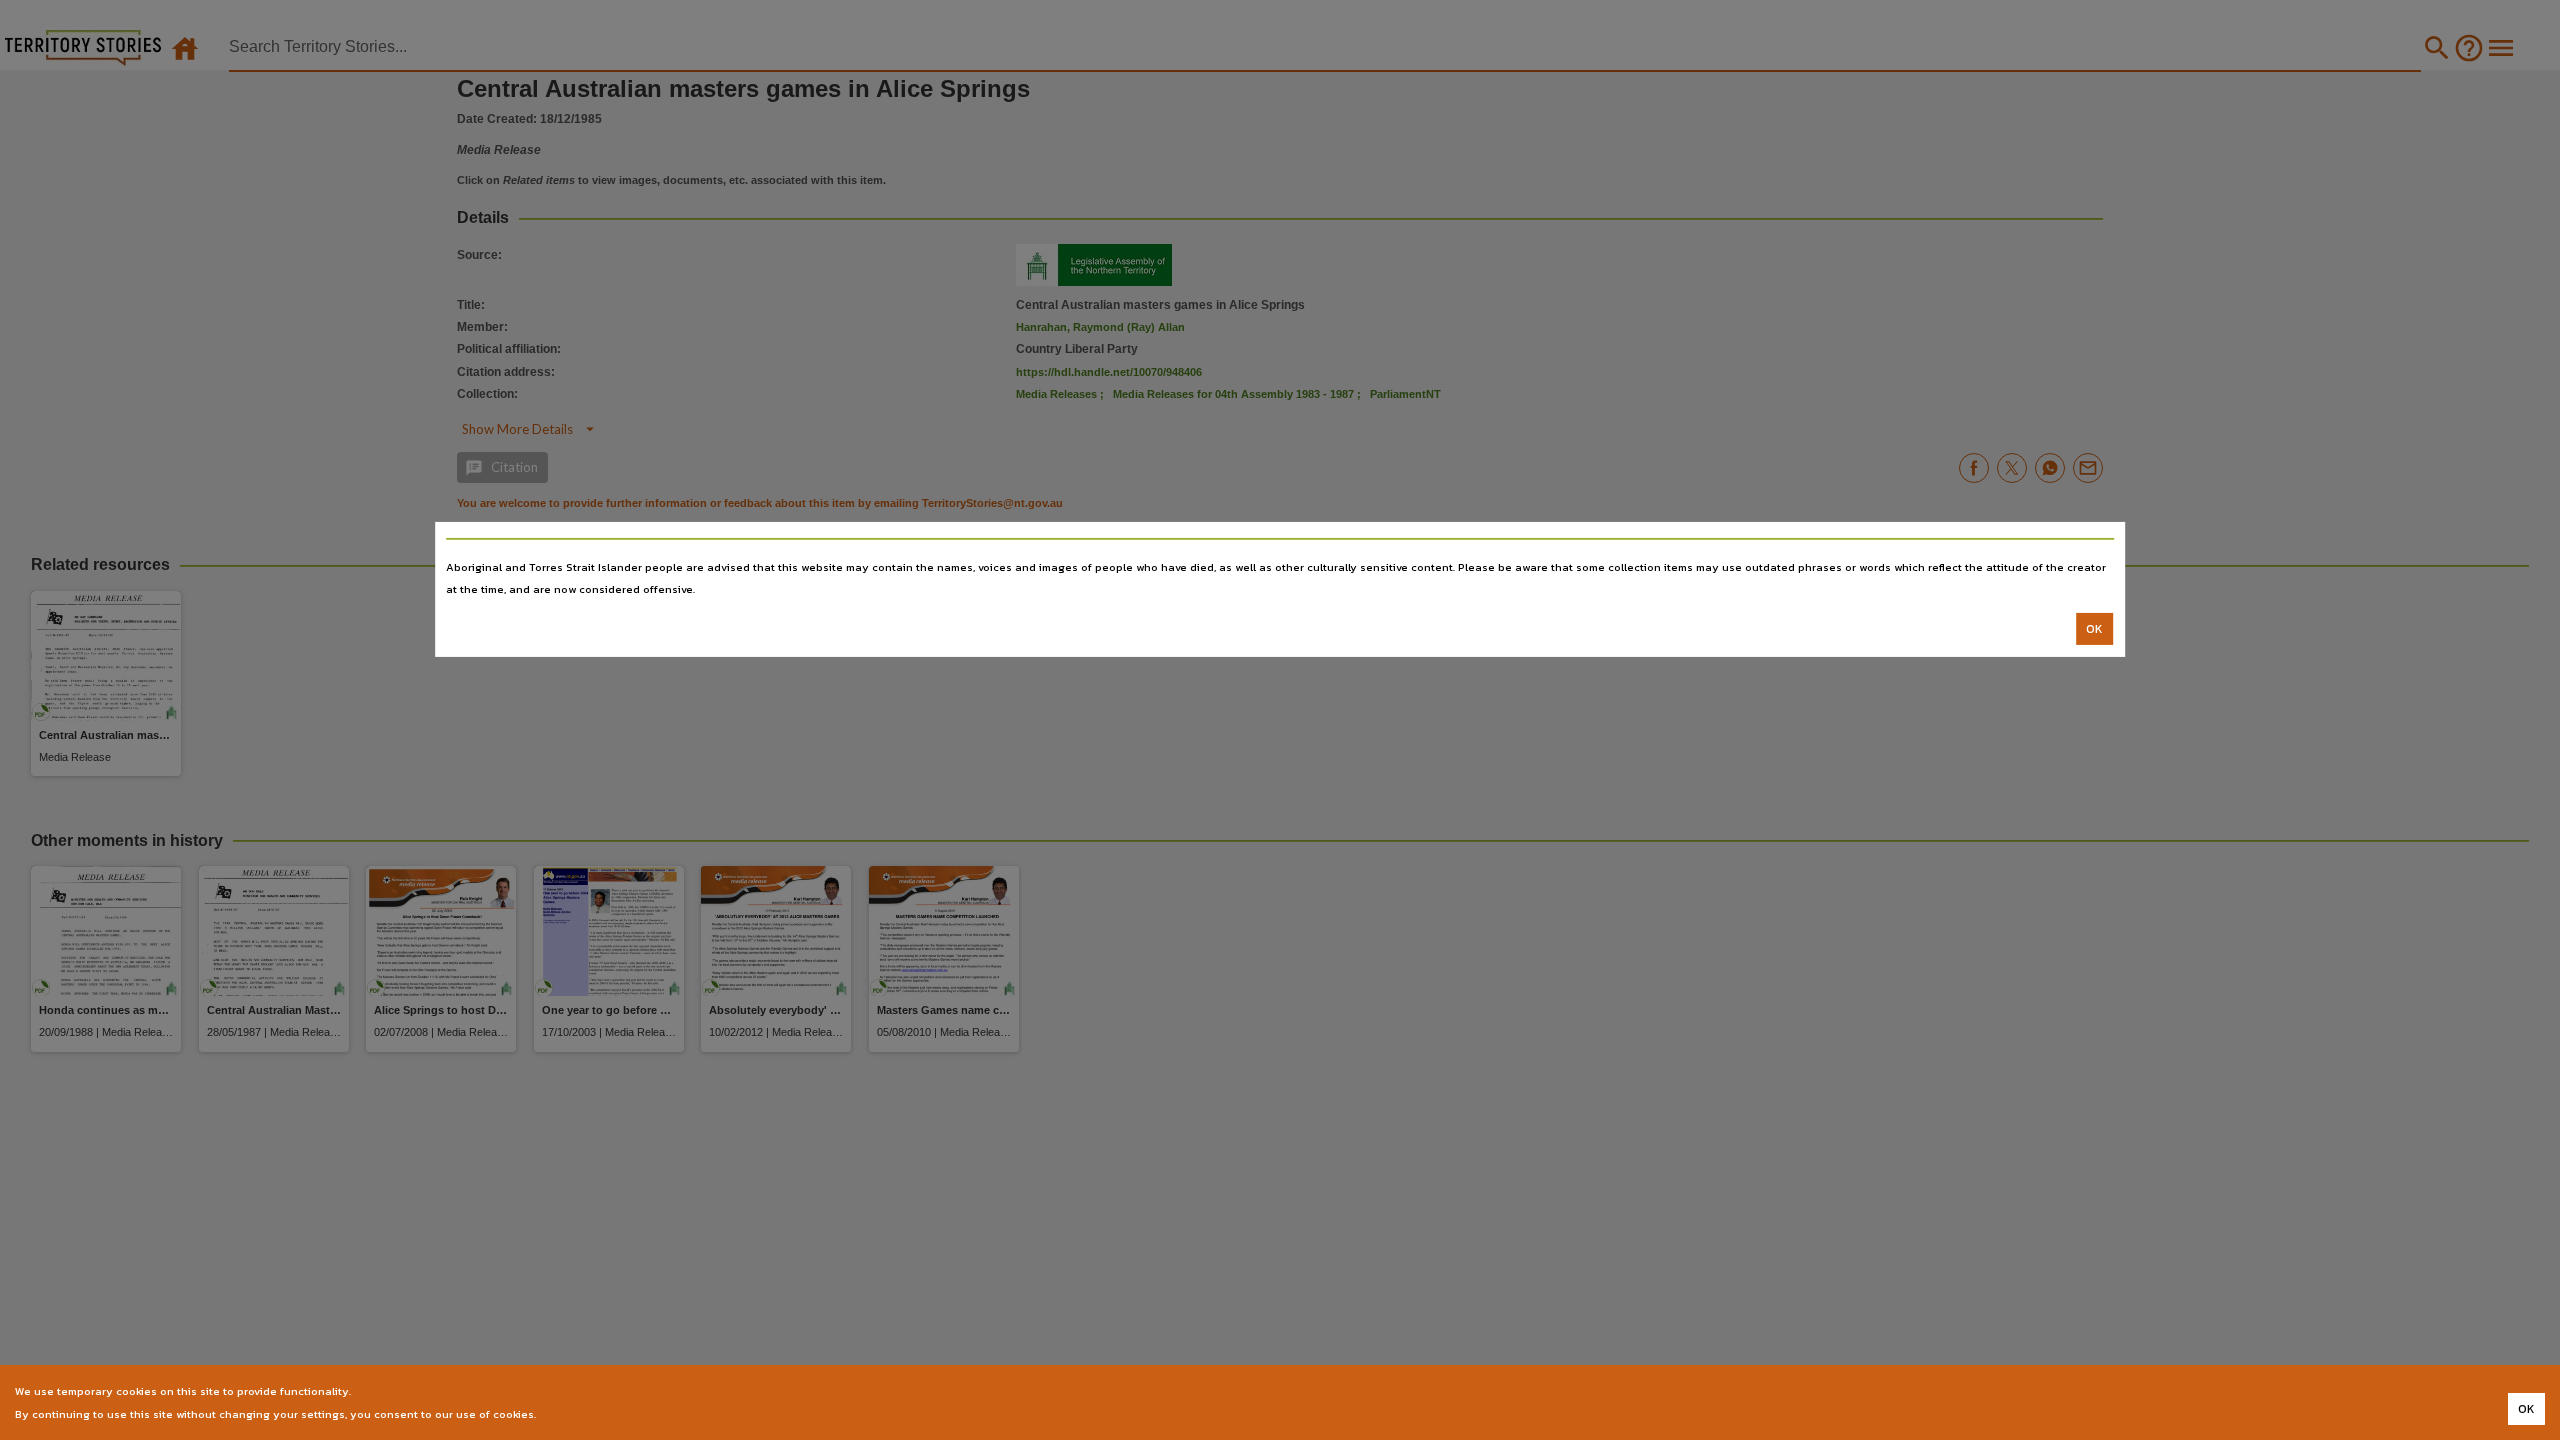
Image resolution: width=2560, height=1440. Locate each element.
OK (2094, 629)
